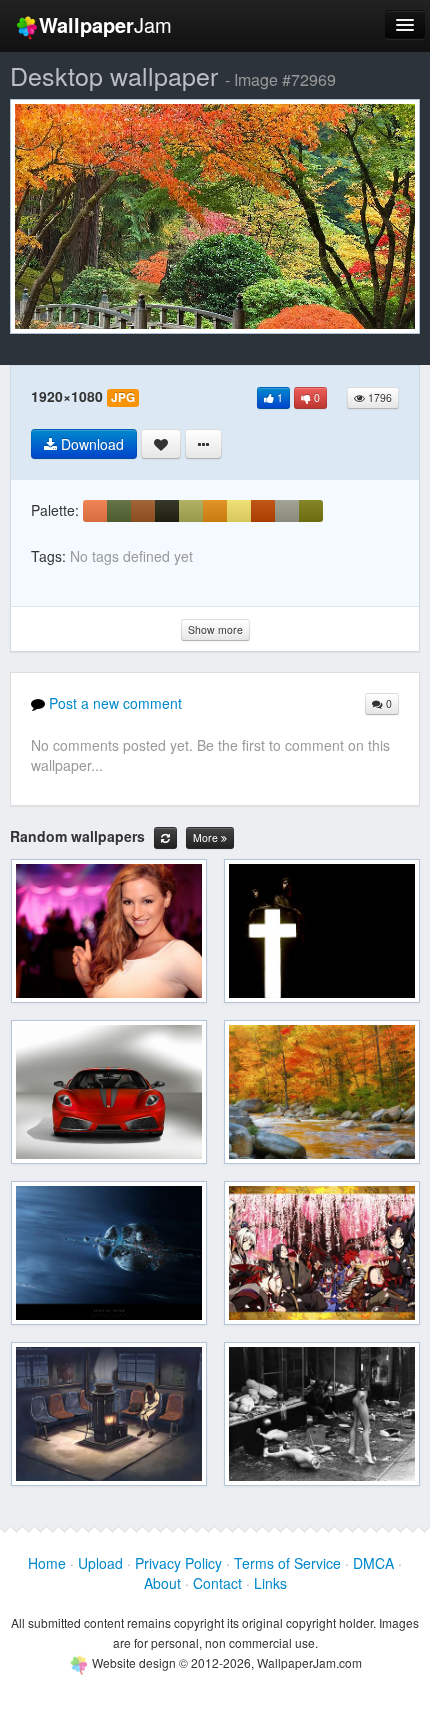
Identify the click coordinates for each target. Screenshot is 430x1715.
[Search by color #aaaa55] (191, 511)
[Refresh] (165, 838)
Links (270, 1583)
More (207, 837)
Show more (215, 629)
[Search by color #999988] (287, 511)
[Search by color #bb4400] (263, 511)
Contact (217, 1583)
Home (47, 1563)
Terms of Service (287, 1563)
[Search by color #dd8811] (215, 511)
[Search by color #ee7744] (95, 511)
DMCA (373, 1563)
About (162, 1583)
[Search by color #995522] (143, 511)
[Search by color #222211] (167, 511)
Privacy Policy (178, 1563)
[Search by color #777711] (311, 511)
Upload (100, 1563)
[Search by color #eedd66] (239, 511)
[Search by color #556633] (119, 511)
